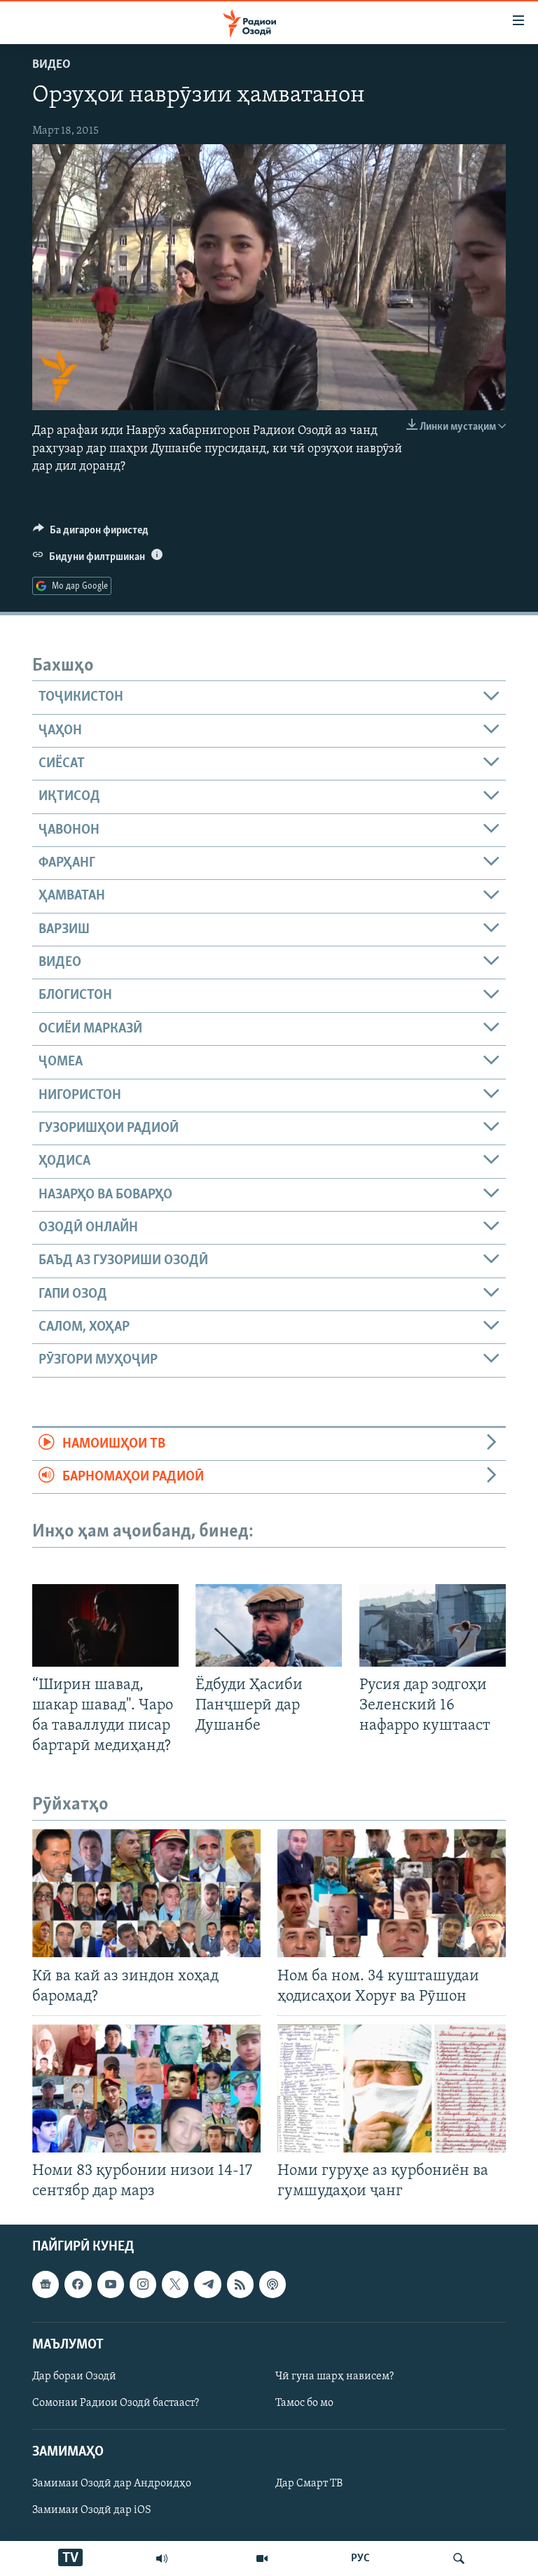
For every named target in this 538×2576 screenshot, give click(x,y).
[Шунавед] (162, 2558)
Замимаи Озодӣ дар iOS (92, 2510)
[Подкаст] (273, 2284)
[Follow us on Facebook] (78, 2284)
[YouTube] (262, 2558)
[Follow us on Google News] (46, 2284)
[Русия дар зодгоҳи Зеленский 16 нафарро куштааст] (433, 1625)
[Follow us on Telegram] (207, 2284)
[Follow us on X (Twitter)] (175, 2284)
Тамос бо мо (304, 2403)
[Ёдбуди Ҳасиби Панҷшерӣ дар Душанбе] (269, 1625)
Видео (51, 65)
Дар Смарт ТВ (309, 2484)
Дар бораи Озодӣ (74, 2376)
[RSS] (240, 2284)
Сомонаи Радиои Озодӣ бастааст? (116, 2403)
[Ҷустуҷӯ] (459, 2558)
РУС (360, 2558)
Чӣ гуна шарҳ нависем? (334, 2376)
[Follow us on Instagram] (143, 2284)
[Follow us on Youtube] (111, 2284)
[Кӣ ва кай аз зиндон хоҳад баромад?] (146, 1893)
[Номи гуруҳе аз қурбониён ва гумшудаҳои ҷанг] (392, 2088)
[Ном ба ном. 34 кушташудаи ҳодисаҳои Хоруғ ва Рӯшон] (392, 1893)
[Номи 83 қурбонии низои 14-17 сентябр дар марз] (146, 2088)
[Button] (91, 533)
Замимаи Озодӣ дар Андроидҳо (112, 2484)
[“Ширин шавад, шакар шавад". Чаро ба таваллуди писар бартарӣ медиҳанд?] (105, 1625)
